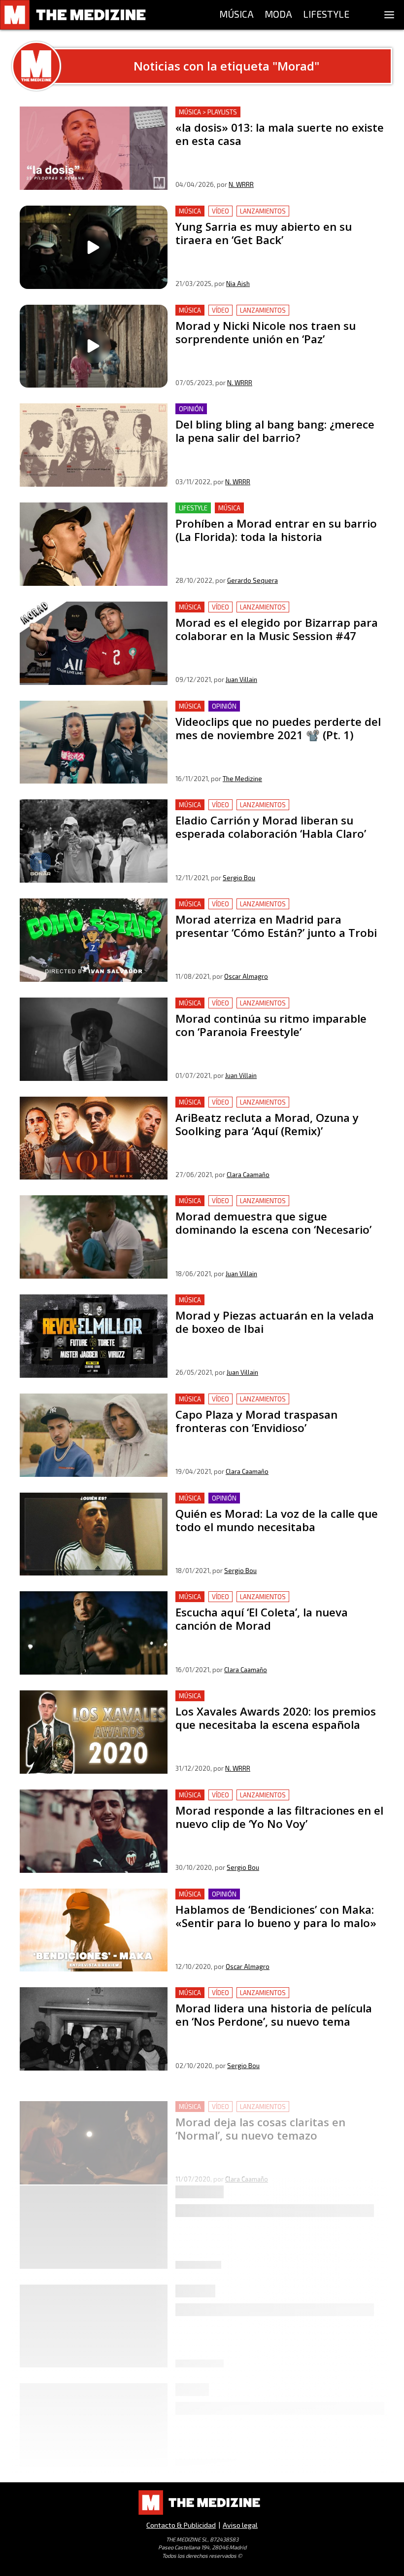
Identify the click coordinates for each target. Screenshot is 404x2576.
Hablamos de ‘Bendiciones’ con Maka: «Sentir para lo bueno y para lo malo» (269, 1900)
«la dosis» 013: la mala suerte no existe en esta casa (267, 112)
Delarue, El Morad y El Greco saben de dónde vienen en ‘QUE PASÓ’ (274, 2419)
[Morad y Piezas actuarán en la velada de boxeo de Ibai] (94, 1336)
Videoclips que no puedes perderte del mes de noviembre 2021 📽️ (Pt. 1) (279, 712)
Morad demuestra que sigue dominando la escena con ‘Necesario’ (271, 1207)
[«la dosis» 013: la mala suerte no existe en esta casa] (94, 148)
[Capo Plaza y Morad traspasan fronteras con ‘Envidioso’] (94, 1435)
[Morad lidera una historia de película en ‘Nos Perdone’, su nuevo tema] (94, 2029)
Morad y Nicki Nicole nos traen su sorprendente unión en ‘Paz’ (277, 316)
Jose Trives (245, 2288)
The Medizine (242, 779)
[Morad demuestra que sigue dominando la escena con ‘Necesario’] (94, 1237)
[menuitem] (236, 15)
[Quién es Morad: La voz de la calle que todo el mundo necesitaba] (94, 1534)
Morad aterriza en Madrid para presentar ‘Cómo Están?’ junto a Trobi (275, 910)
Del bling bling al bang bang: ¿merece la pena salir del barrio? (272, 415)
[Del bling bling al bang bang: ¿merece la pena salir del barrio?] (94, 445)
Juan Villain (241, 680)
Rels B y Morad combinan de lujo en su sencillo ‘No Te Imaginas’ (271, 2222)
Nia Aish (238, 284)
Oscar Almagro (246, 976)
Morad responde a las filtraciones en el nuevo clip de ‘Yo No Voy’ (276, 1801)
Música (190, 211)
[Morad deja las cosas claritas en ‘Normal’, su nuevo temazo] (94, 2128)
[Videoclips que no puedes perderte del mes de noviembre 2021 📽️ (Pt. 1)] (94, 742)
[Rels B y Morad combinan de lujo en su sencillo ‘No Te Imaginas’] (94, 2252)
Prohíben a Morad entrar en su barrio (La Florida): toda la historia (278, 514)
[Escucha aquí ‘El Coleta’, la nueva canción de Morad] (94, 1633)
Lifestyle (193, 508)
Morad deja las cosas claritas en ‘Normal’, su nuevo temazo (280, 2092)
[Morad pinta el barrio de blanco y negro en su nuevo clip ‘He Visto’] (94, 2351)
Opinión (191, 409)
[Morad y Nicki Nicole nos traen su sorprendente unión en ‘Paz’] (94, 346)
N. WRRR (241, 184)
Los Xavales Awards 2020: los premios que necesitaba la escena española (276, 1702)
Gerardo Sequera (252, 580)
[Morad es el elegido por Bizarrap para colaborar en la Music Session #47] (94, 643)
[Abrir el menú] (389, 15)
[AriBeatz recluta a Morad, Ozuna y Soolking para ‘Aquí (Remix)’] (94, 1138)
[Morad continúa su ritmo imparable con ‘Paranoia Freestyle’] (94, 1039)
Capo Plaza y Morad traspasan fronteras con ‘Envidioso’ (274, 1399)
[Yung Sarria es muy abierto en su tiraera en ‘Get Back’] (94, 247)
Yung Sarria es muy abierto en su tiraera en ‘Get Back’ (270, 211)
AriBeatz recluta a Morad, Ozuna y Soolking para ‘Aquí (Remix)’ (270, 1108)
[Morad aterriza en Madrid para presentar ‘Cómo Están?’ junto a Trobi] (94, 940)
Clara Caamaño (248, 1175)
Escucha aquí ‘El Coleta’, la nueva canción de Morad (265, 1597)
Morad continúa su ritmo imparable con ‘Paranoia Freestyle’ (263, 1009)
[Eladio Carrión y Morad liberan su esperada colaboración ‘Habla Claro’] (94, 841)
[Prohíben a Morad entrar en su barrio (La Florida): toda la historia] (94, 544)
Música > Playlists (208, 112)
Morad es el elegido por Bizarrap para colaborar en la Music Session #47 (272, 613)
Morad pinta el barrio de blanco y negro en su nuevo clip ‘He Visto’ (276, 2321)
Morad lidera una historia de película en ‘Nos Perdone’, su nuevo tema (277, 1999)
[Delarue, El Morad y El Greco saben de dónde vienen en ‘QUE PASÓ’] (94, 2450)
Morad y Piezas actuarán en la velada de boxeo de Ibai (272, 1300)
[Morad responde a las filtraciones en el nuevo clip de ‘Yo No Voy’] (94, 1831)
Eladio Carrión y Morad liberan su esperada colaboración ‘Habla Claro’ (277, 811)
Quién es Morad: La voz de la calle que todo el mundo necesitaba (270, 1504)
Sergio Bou (239, 878)
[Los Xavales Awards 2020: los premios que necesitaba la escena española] (94, 1732)
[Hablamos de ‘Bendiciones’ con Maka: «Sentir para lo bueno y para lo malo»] (94, 1930)
